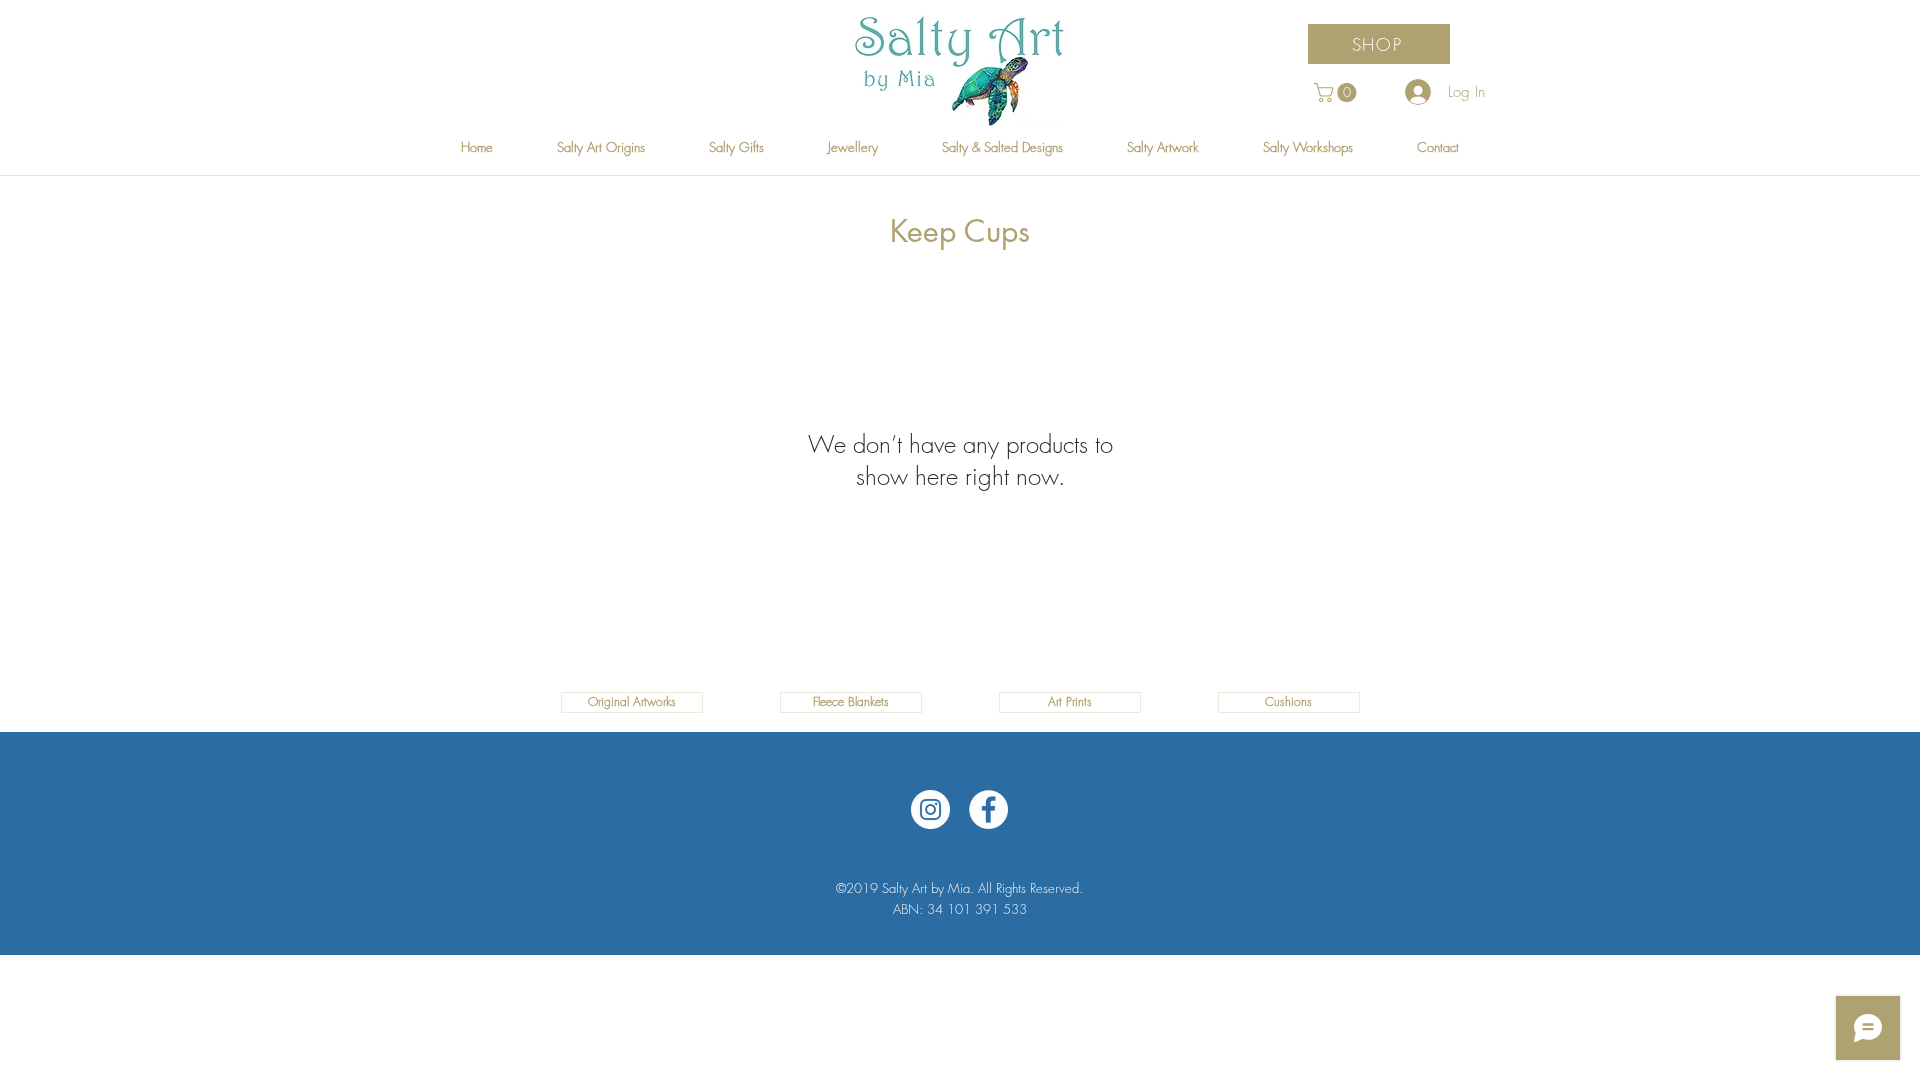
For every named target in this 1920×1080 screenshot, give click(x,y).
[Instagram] (930, 809)
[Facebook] (988, 809)
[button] (1337, 92)
